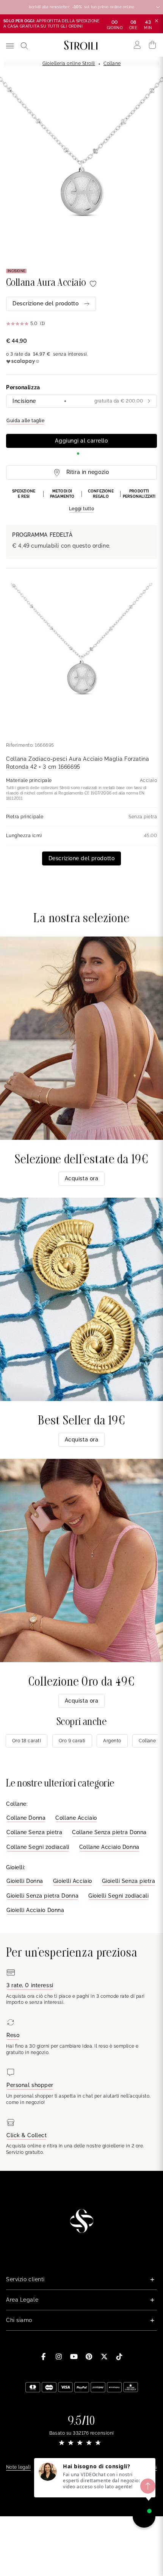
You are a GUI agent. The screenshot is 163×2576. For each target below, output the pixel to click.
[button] (81, 501)
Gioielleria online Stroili (69, 63)
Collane (112, 63)
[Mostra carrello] (153, 45)
